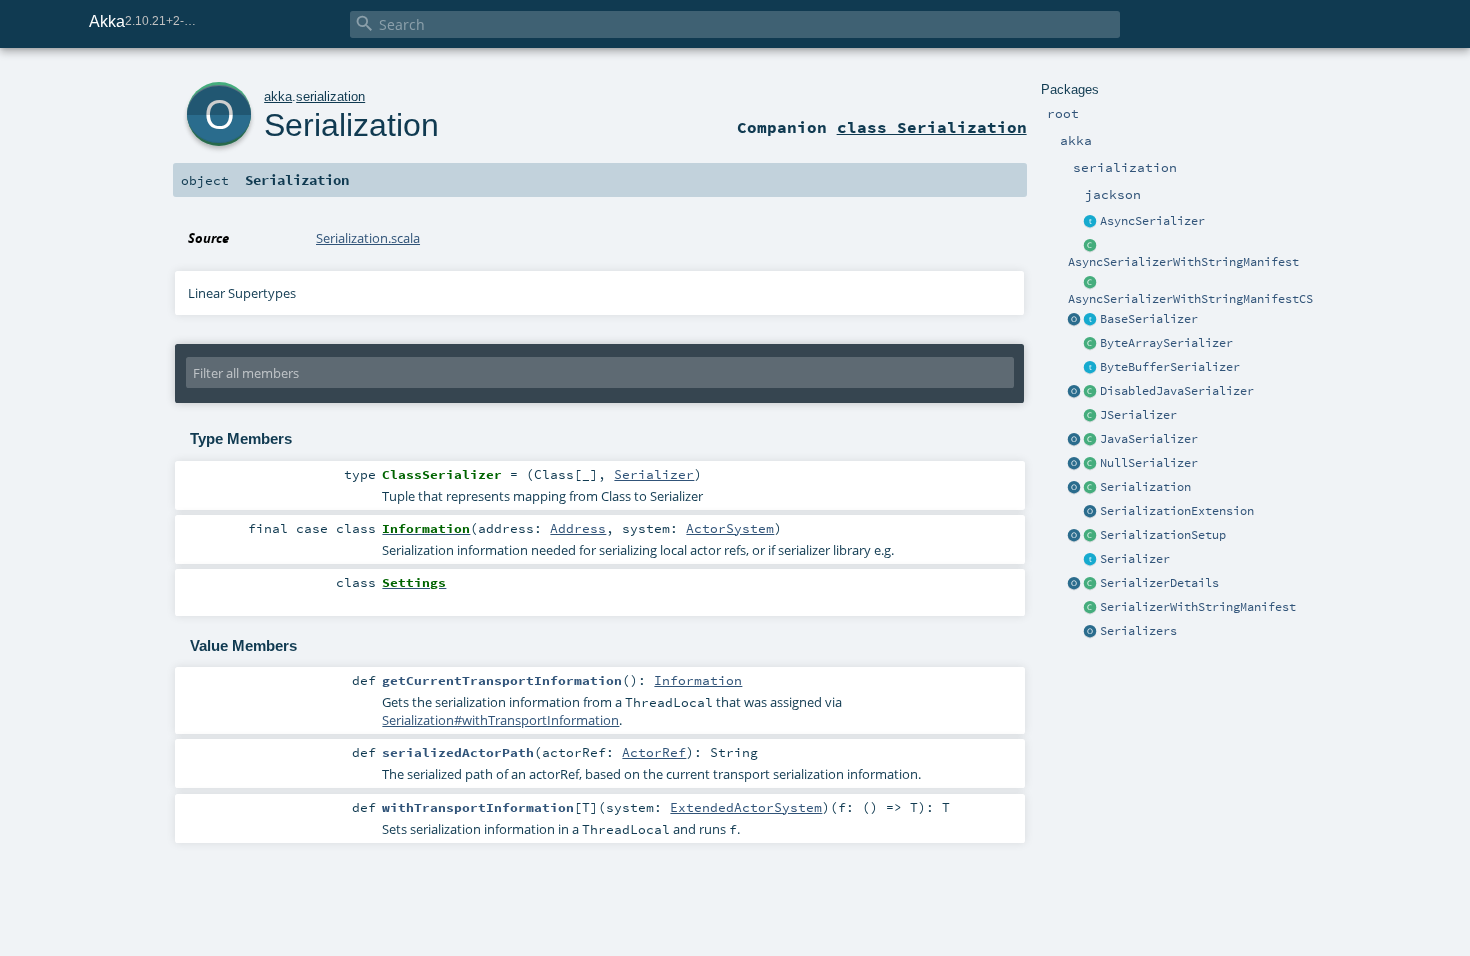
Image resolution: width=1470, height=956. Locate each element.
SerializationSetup (1163, 535)
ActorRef (654, 752)
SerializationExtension (1177, 511)
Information (698, 680)
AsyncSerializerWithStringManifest (1183, 262)
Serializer (1135, 559)
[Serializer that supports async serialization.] (1091, 222)
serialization (330, 96)
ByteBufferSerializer (1170, 367)
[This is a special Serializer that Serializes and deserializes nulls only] (1091, 464)
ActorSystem (730, 528)
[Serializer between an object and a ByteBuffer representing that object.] (1091, 368)
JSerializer (1138, 415)
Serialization (1145, 487)
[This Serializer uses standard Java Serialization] (1091, 440)
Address (578, 528)
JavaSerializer (1149, 439)
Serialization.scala (368, 238)
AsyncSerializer (1152, 221)
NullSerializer (1149, 463)
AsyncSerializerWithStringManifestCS (1190, 299)
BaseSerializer (1149, 319)
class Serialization (932, 127)
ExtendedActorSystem (746, 807)
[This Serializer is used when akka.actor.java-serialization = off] (1091, 392)
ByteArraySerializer (1166, 343)
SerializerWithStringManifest (1198, 607)
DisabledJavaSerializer (1177, 391)
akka (278, 96)
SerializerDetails (1159, 583)
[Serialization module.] (1091, 488)
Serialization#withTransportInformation (500, 720)
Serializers (1138, 631)
